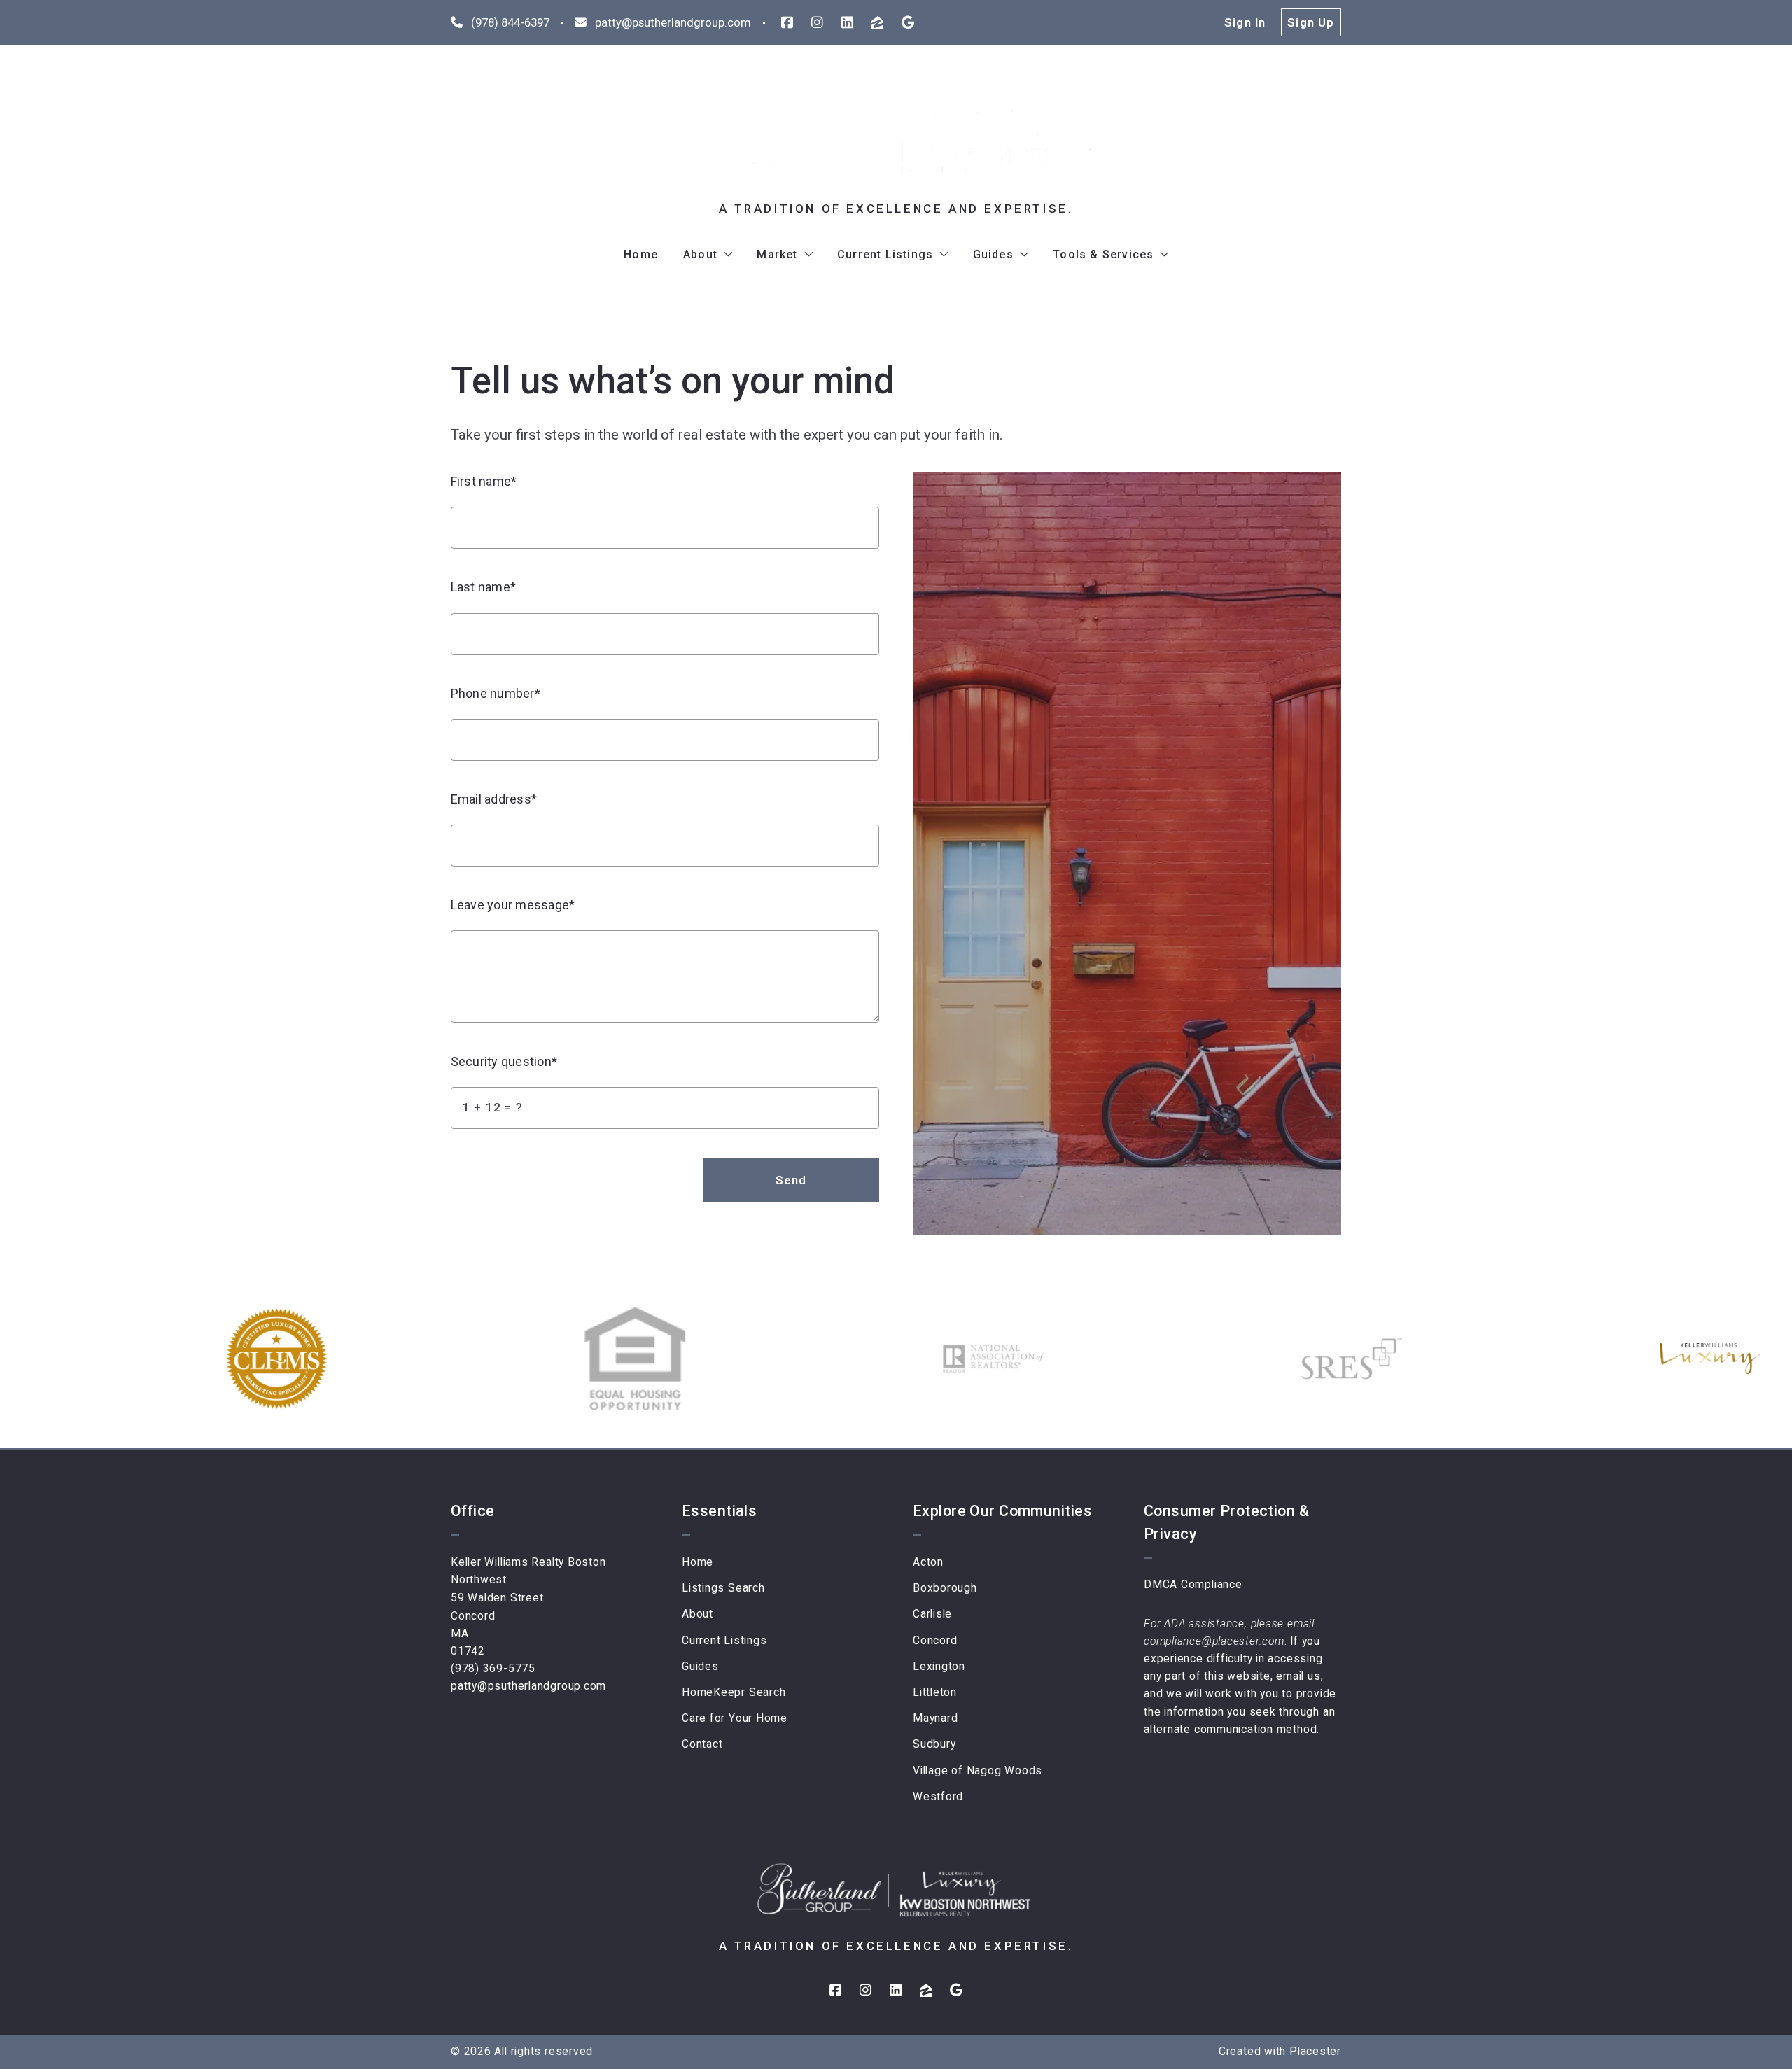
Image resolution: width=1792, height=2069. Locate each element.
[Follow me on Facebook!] (787, 23)
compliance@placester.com (1214, 1641)
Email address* (494, 799)
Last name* (483, 587)
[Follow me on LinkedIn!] (847, 23)
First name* (484, 481)
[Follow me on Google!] (908, 23)
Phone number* (496, 693)
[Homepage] (896, 139)
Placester (1315, 2052)
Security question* (504, 1061)
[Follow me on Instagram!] (817, 23)
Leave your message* (513, 905)
